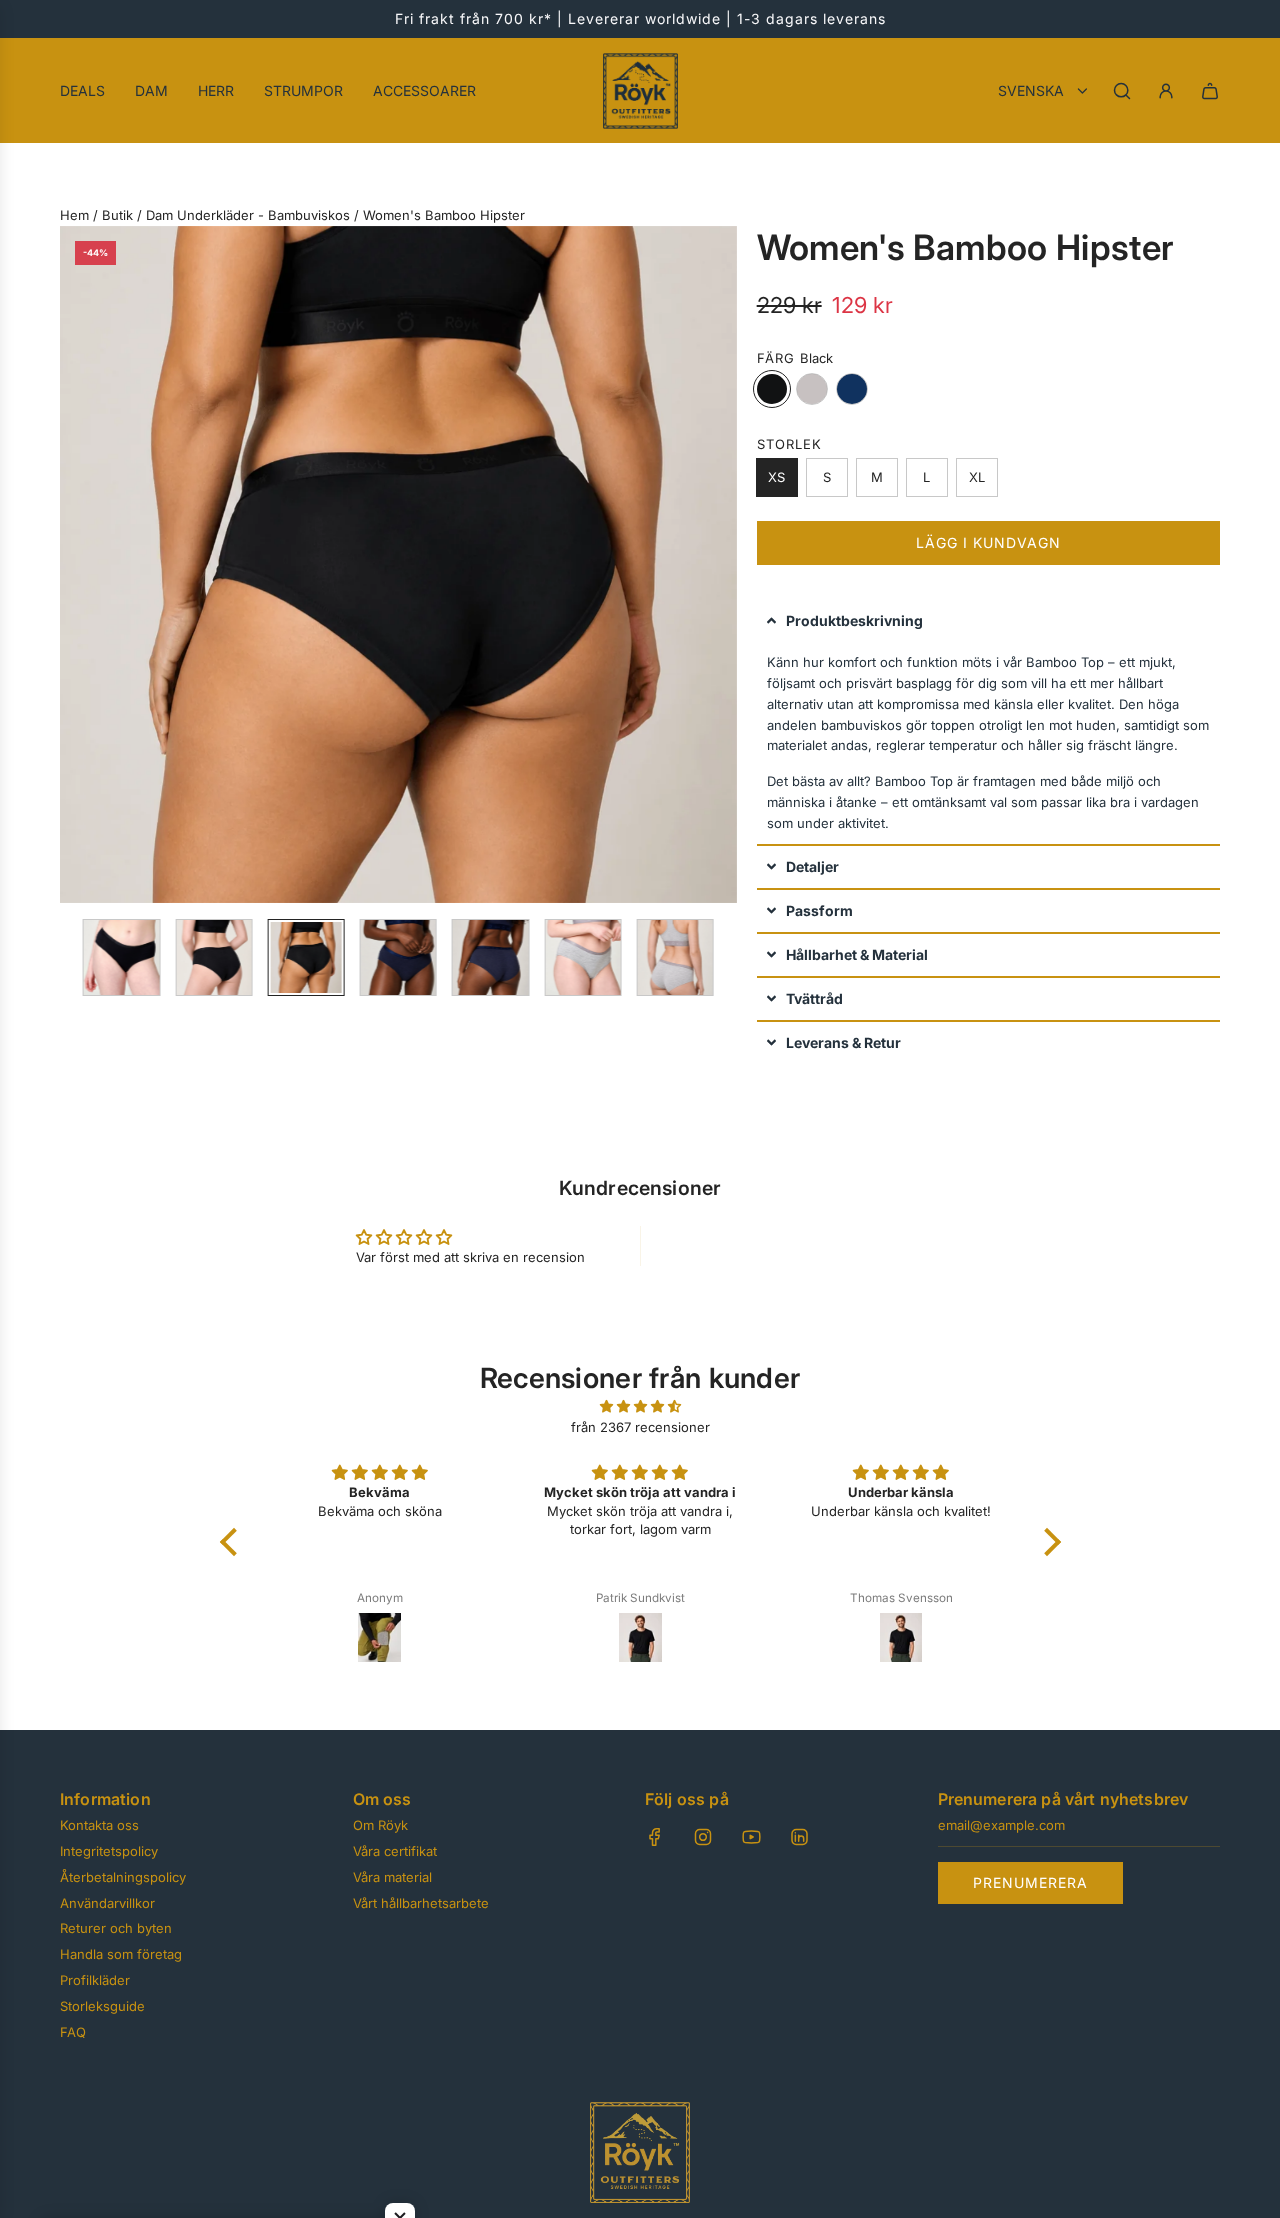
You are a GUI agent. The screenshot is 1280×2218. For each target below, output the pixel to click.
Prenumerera (1030, 1882)
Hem (74, 215)
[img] (640, 1406)
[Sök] (1122, 91)
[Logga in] (1166, 91)
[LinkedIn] (799, 1837)
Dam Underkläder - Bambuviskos (248, 215)
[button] (76, 564)
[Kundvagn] (1210, 91)
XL (977, 477)
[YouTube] (751, 1837)
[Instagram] (703, 1837)
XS (776, 477)
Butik (117, 215)
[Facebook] (655, 1837)
